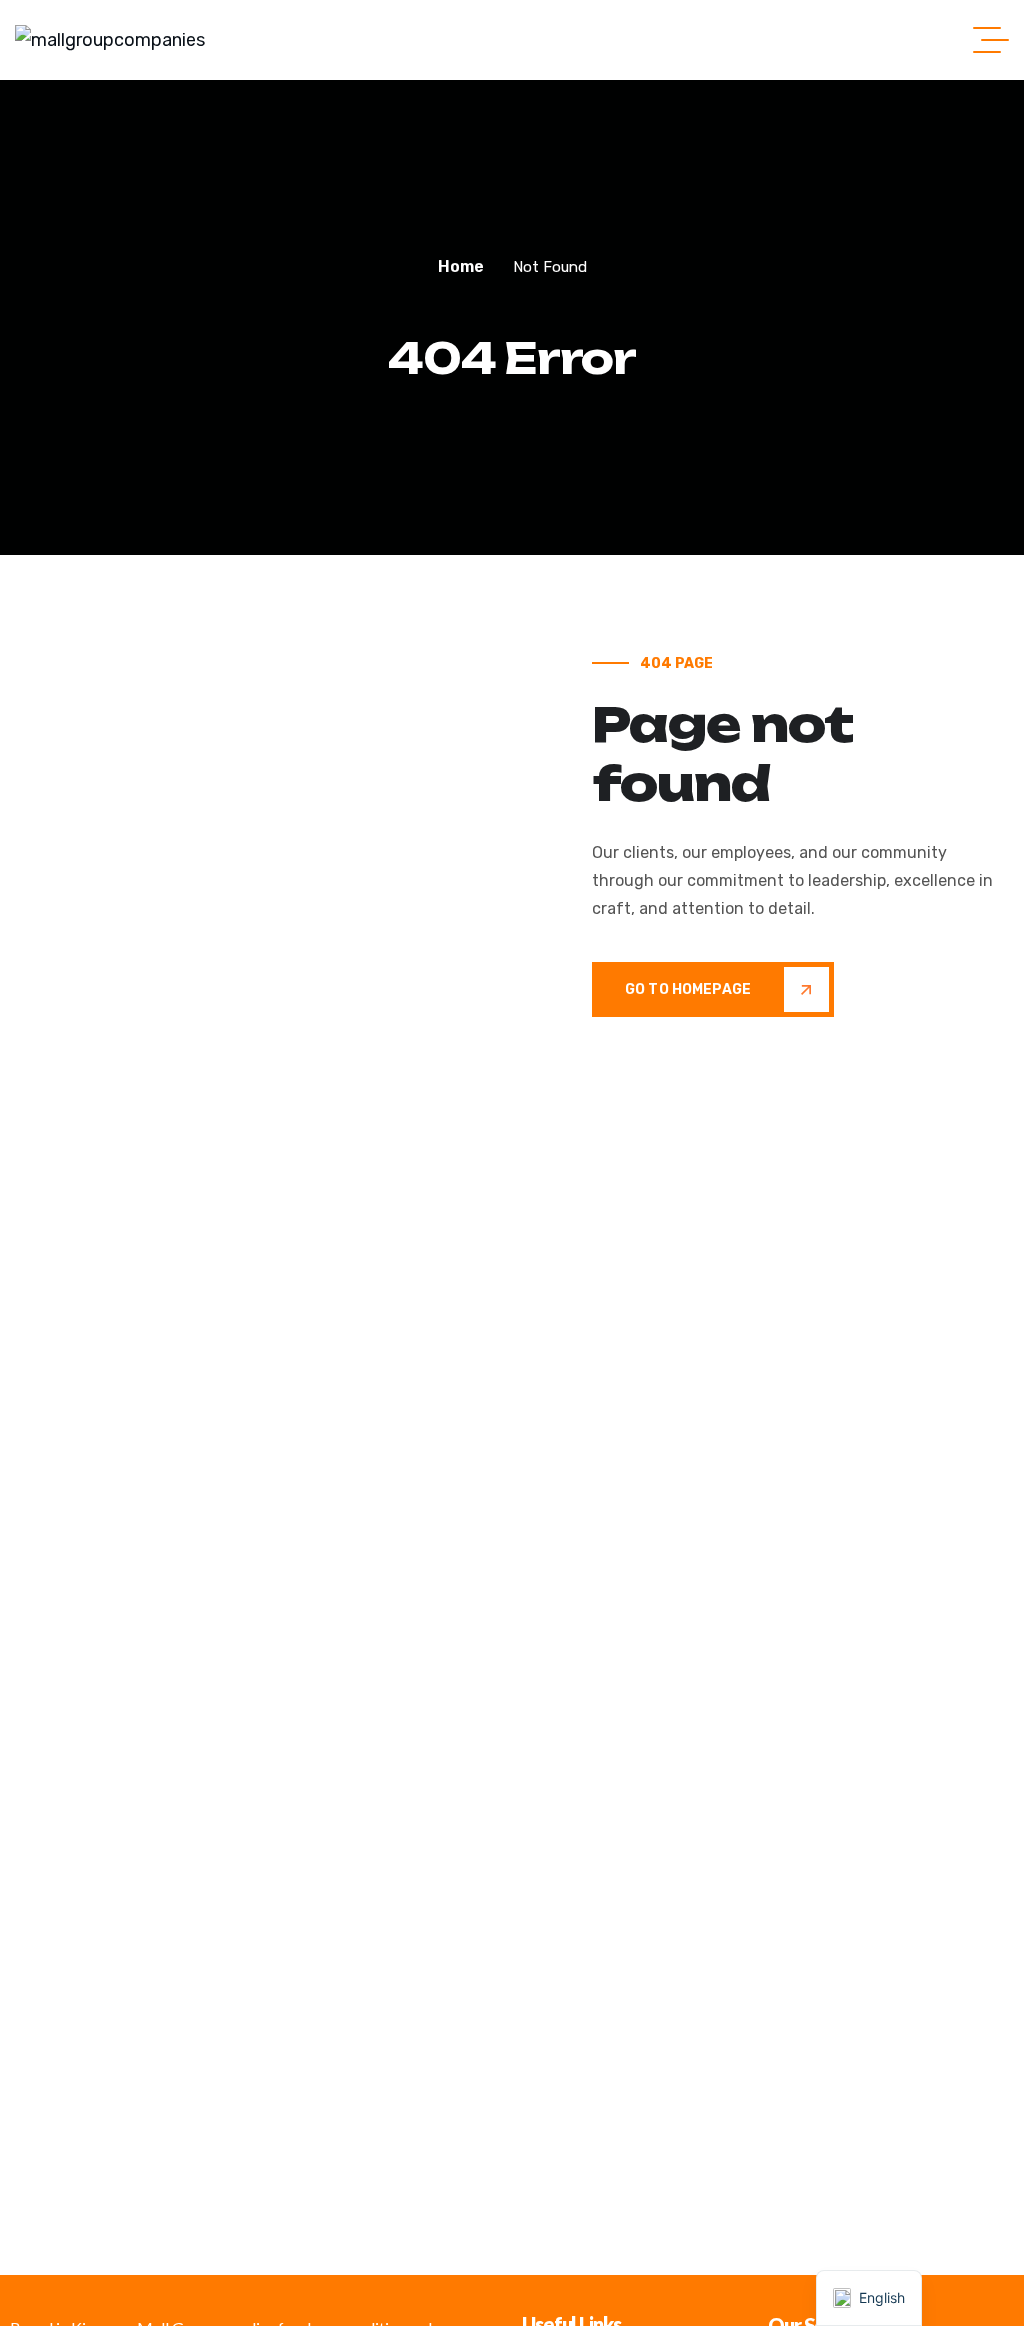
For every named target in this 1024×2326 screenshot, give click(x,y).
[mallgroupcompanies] (110, 40)
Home (461, 266)
